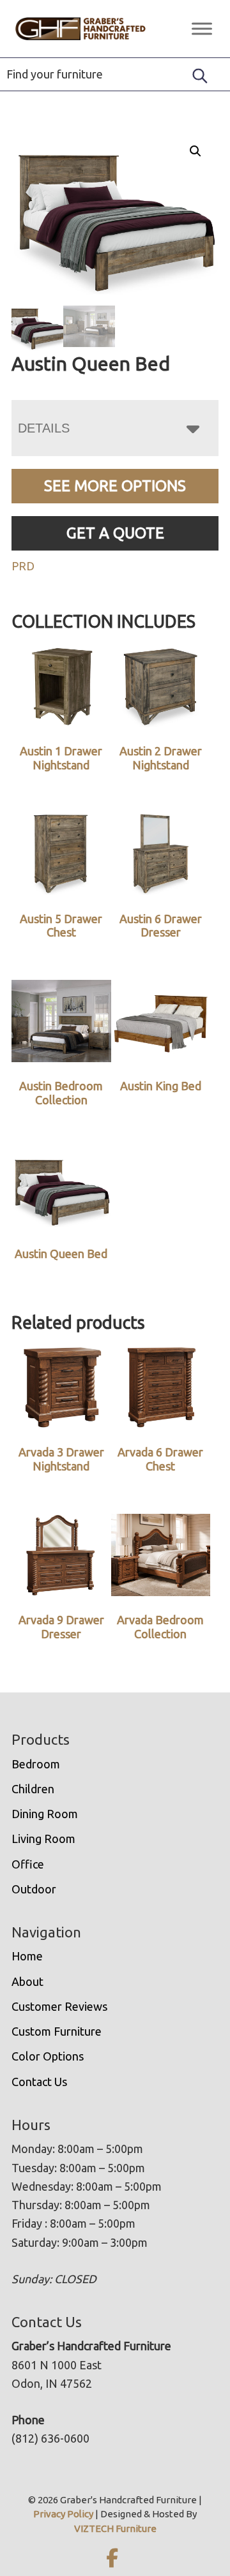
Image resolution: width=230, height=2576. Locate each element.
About (27, 1981)
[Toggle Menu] (202, 28)
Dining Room (45, 1814)
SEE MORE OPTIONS (115, 486)
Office (28, 1864)
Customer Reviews (59, 2006)
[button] (195, 151)
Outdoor (34, 1889)
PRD (23, 566)
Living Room (43, 1839)
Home (27, 1956)
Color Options (48, 2056)
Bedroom (36, 1764)
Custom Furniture (57, 2031)
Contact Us (39, 2082)
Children (33, 1789)
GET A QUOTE (115, 533)
